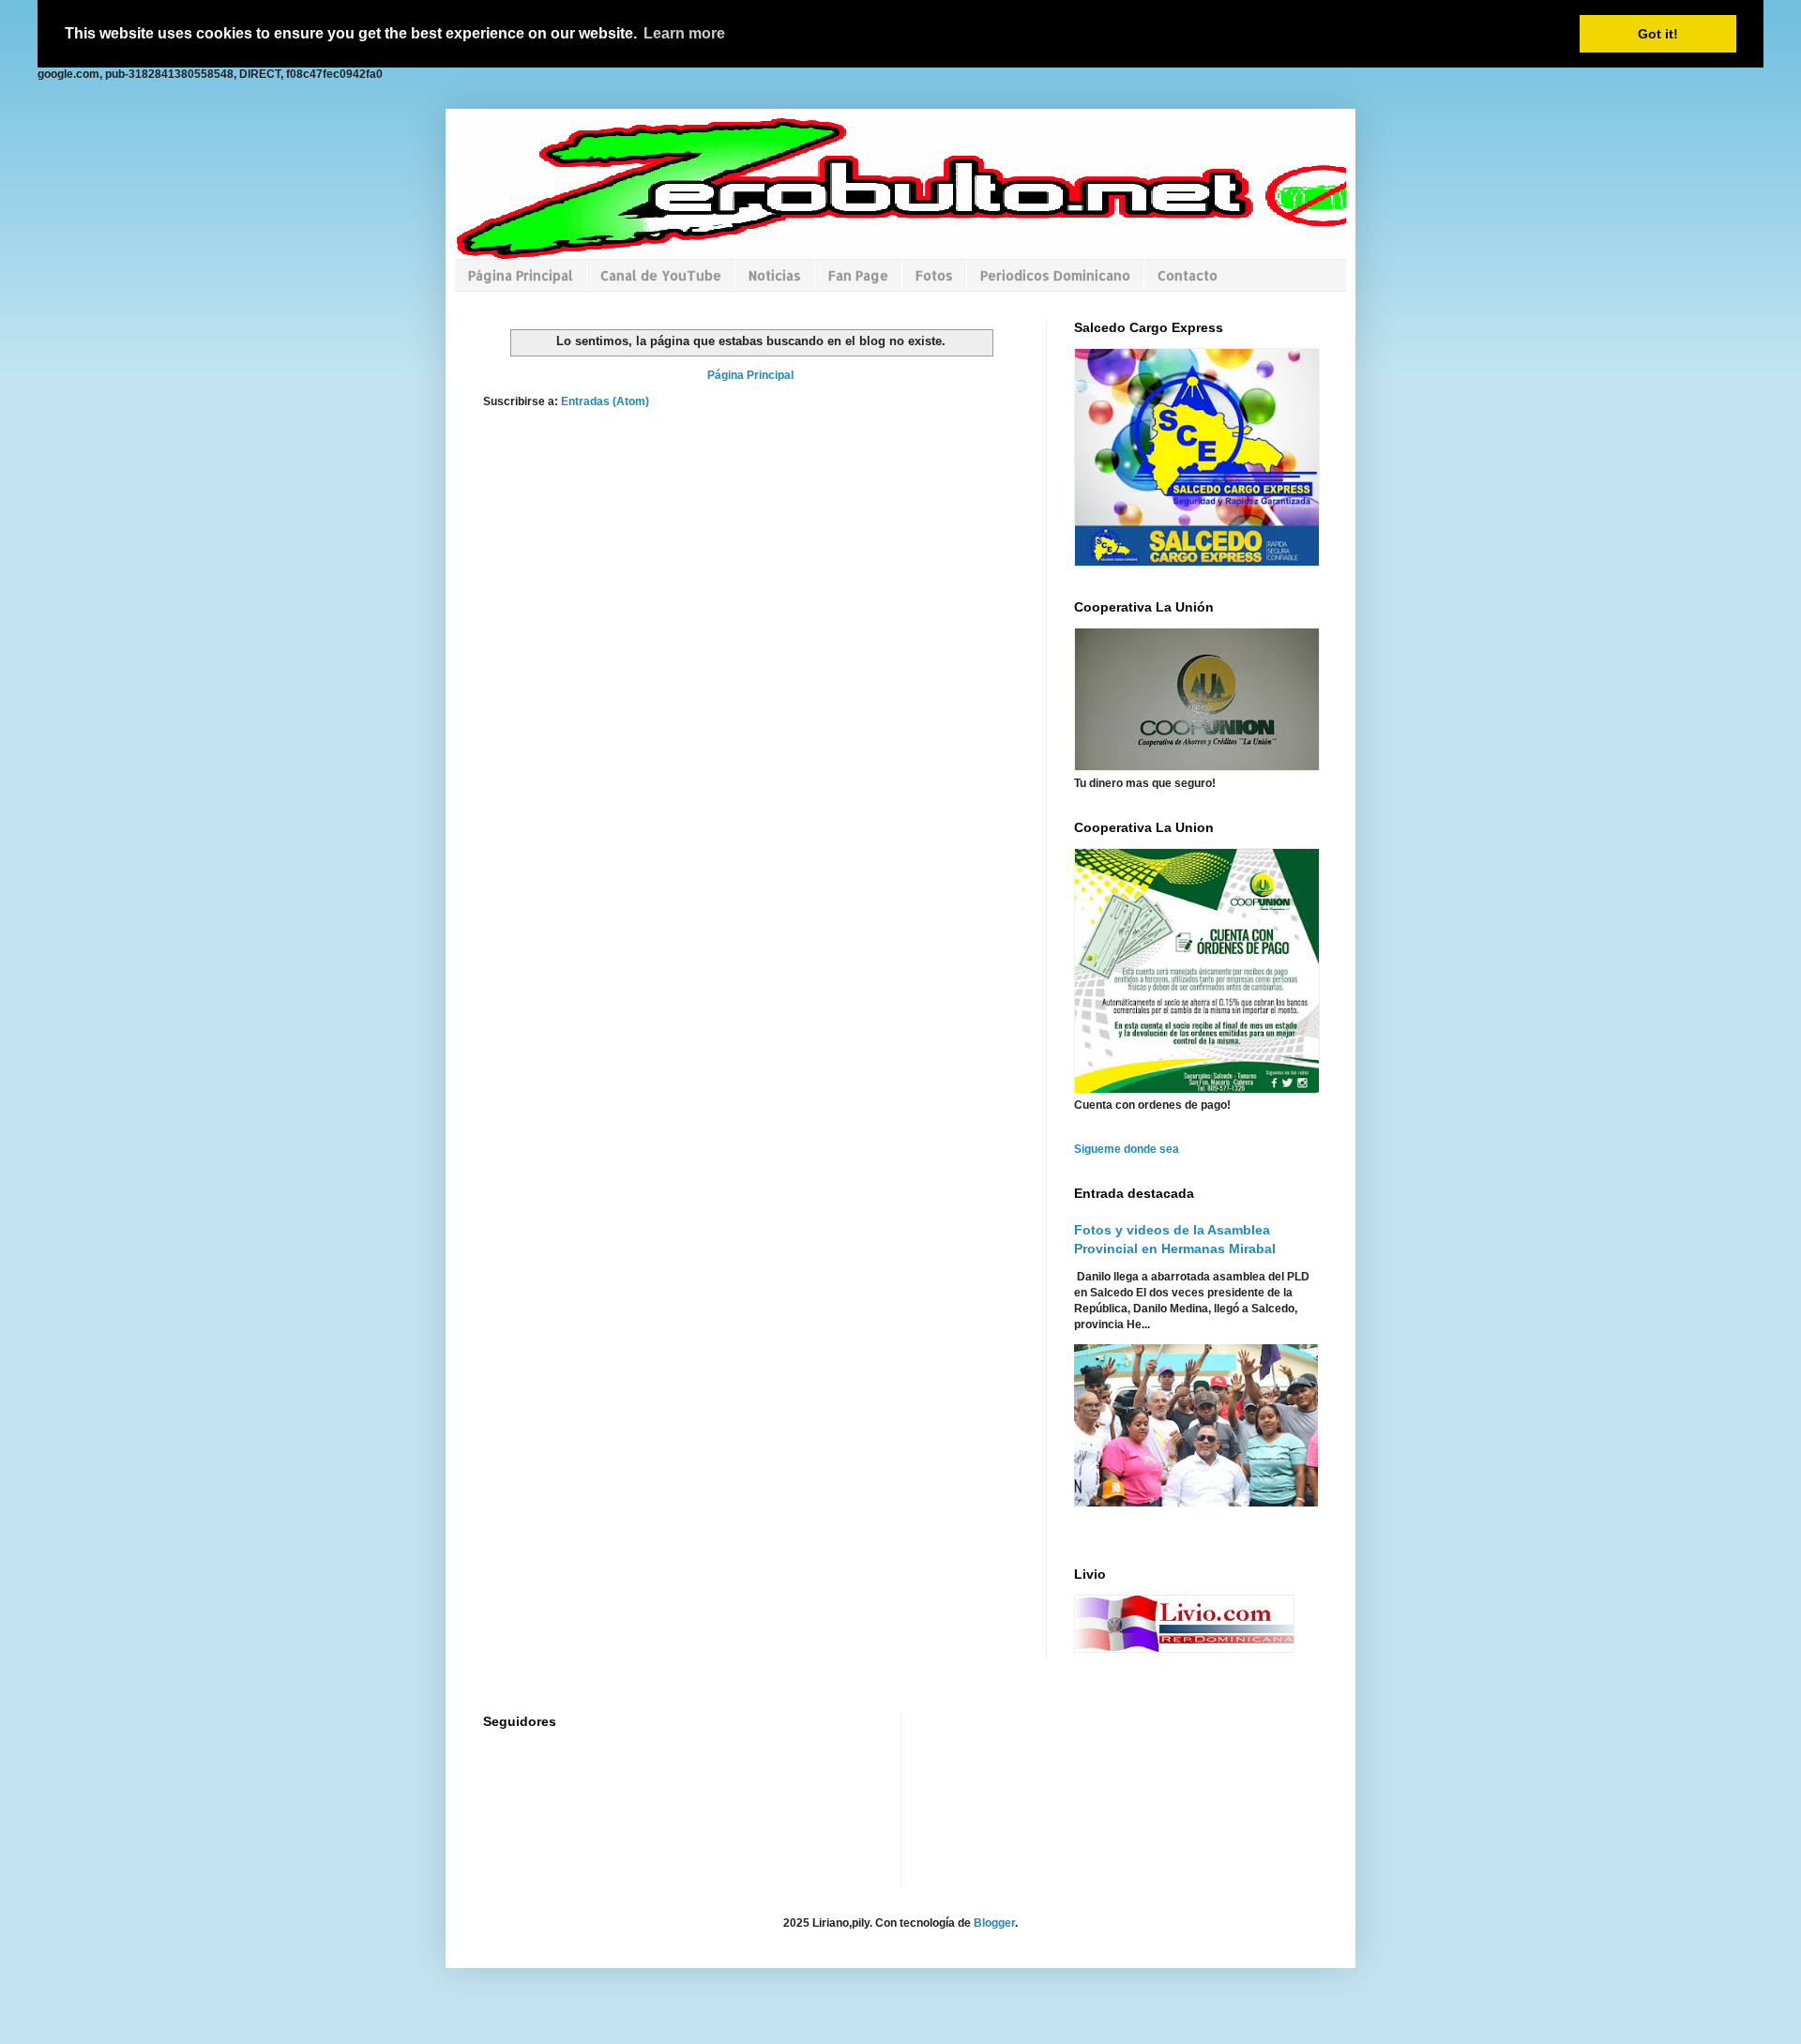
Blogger (994, 1923)
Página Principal (521, 275)
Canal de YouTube (661, 275)
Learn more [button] (684, 33)
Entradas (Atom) (605, 401)
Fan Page (858, 275)
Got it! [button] (1658, 34)
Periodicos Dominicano (1055, 275)
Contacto (1188, 275)
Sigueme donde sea (1127, 1149)
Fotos (934, 275)
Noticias (775, 275)
